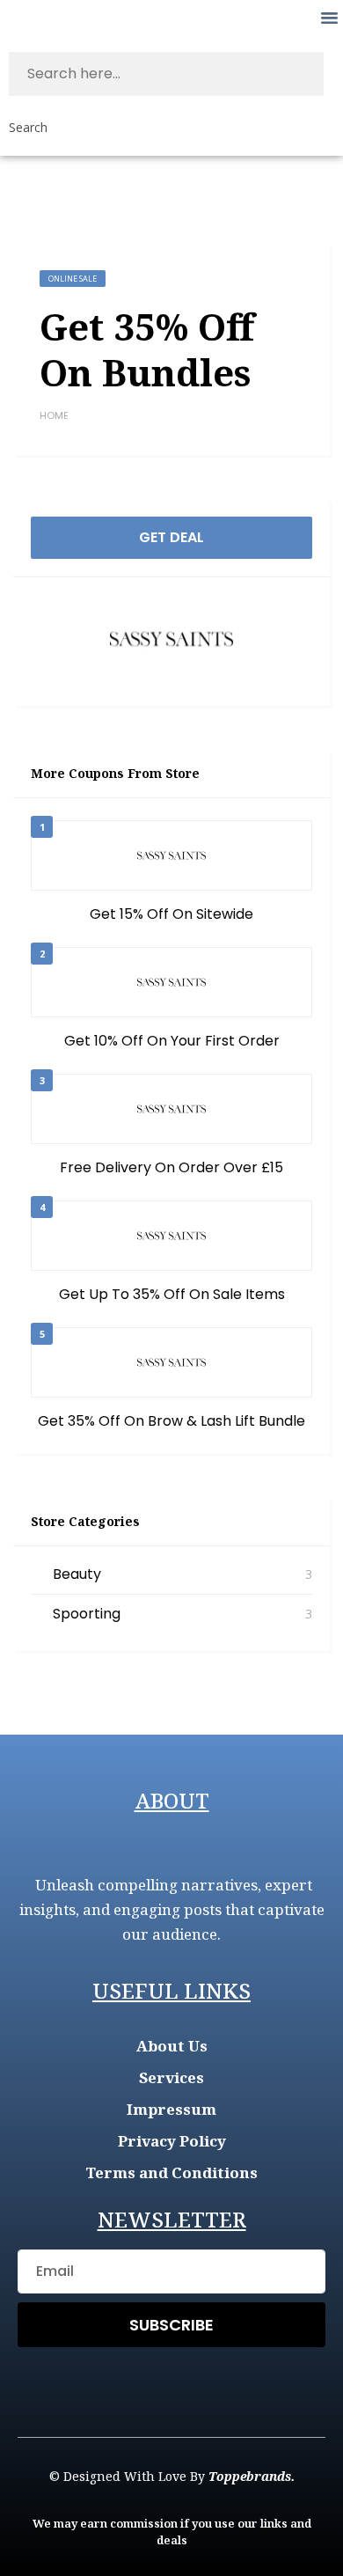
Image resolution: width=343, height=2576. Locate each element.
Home (54, 415)
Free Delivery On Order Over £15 (171, 1167)
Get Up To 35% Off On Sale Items (172, 1294)
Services (171, 2077)
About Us (172, 2046)
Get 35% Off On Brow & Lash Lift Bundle (171, 1421)
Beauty (77, 1574)
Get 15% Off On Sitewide (171, 914)
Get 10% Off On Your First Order (172, 1041)
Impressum (171, 2109)
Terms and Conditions (171, 2172)
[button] (329, 18)
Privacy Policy (172, 2141)
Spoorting (87, 1614)
